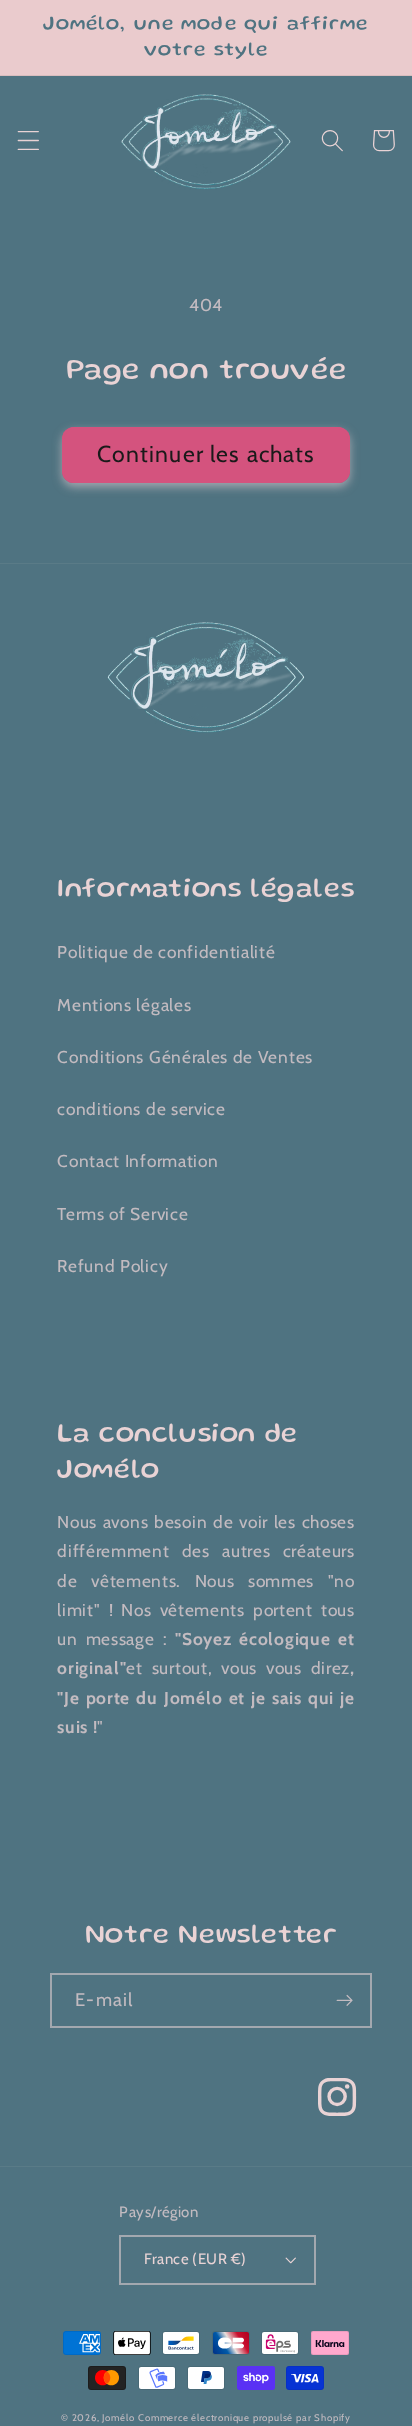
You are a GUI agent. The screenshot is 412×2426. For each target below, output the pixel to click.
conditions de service (141, 1108)
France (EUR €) (195, 2259)
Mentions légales (124, 1004)
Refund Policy (112, 1265)
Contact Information (137, 1160)
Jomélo (118, 2417)
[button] (28, 140)
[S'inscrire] (344, 2001)
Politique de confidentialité (166, 951)
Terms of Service (122, 1213)
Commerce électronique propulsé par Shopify (244, 2417)
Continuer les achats (206, 454)
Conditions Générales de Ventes (185, 1056)
